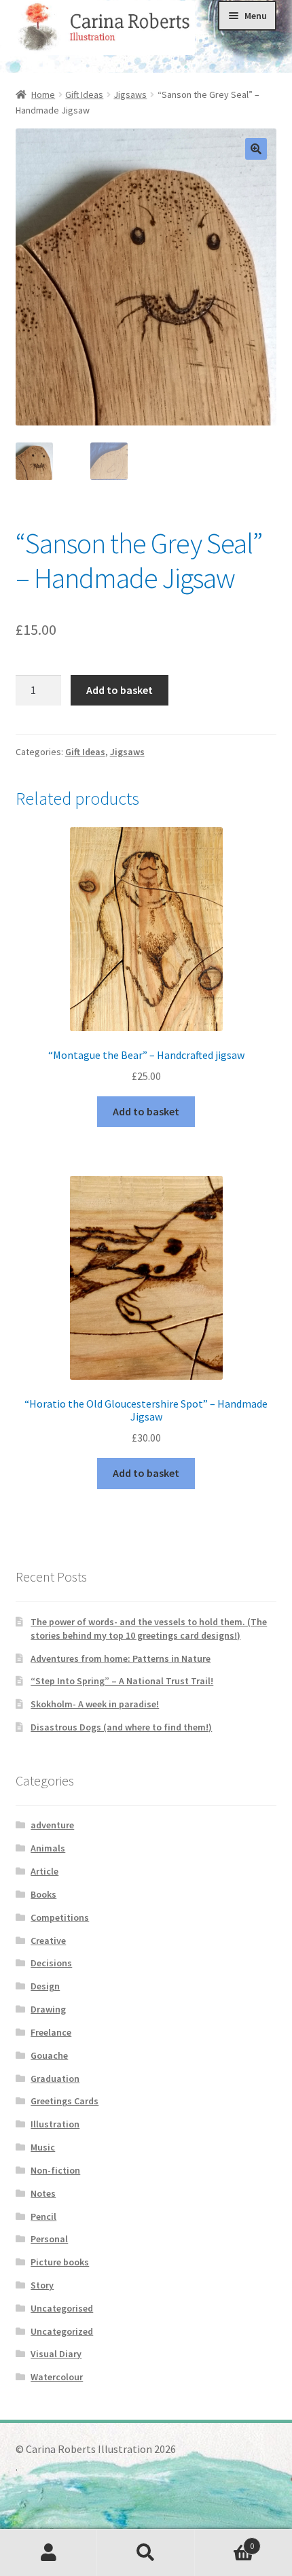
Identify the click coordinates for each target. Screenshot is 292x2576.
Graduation (55, 2078)
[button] (256, 149)
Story (42, 2285)
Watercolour (57, 2377)
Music (43, 2147)
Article (44, 1871)
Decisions (51, 1963)
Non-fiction (55, 2170)
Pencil (43, 2216)
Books (43, 1894)
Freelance (51, 2032)
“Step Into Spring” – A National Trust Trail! (122, 1681)
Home (43, 94)
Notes (43, 2193)
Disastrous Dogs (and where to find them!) (121, 1727)
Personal (49, 2239)
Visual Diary (56, 2354)
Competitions (60, 1917)
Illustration (55, 2124)
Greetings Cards (65, 2101)
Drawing (48, 2009)
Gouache (49, 2055)
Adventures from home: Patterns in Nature (121, 1658)
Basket (225, 2541)
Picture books (60, 2262)
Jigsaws (130, 94)
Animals (48, 1848)
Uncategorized (62, 2331)
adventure (52, 1825)
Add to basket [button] (146, 1111)
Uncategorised (62, 2308)
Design (45, 1986)
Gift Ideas (84, 94)
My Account (49, 2553)
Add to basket (120, 690)
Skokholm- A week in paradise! (95, 1704)
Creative (48, 1940)
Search (146, 2553)
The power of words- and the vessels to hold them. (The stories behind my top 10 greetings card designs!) (149, 1629)
